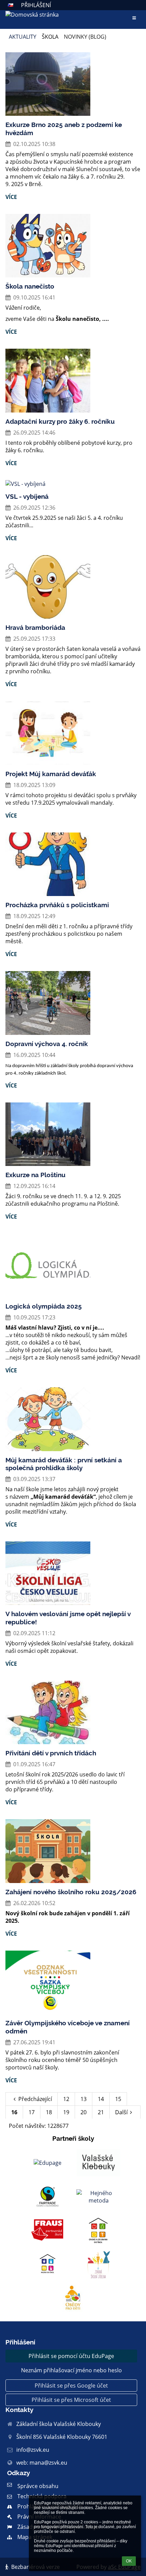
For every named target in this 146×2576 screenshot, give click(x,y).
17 (32, 2112)
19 (66, 2112)
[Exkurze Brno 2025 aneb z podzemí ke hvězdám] (73, 84)
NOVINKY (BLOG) (85, 37)
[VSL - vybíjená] (73, 484)
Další (121, 2112)
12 (66, 2099)
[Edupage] (48, 2163)
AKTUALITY (23, 37)
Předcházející (35, 2099)
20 (84, 2112)
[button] (11, 5)
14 (101, 2099)
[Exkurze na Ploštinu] (73, 1134)
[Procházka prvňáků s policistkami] (73, 864)
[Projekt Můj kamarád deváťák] (73, 733)
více (11, 197)
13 (84, 2099)
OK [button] (129, 2561)
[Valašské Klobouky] (98, 2163)
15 (118, 2099)
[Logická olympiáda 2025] (73, 1265)
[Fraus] (48, 2231)
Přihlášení (36, 5)
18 (49, 2112)
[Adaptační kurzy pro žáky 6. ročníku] (73, 381)
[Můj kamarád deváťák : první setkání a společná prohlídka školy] (73, 1419)
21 (101, 2112)
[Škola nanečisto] (73, 246)
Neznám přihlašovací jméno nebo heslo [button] (71, 2370)
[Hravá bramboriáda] (73, 587)
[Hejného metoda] (98, 2197)
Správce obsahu (38, 2486)
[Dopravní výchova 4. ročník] (73, 1003)
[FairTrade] (48, 2197)
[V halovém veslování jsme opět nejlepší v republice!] (73, 1573)
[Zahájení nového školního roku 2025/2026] (73, 1851)
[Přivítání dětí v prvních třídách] (73, 1713)
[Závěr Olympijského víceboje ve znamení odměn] (73, 1983)
